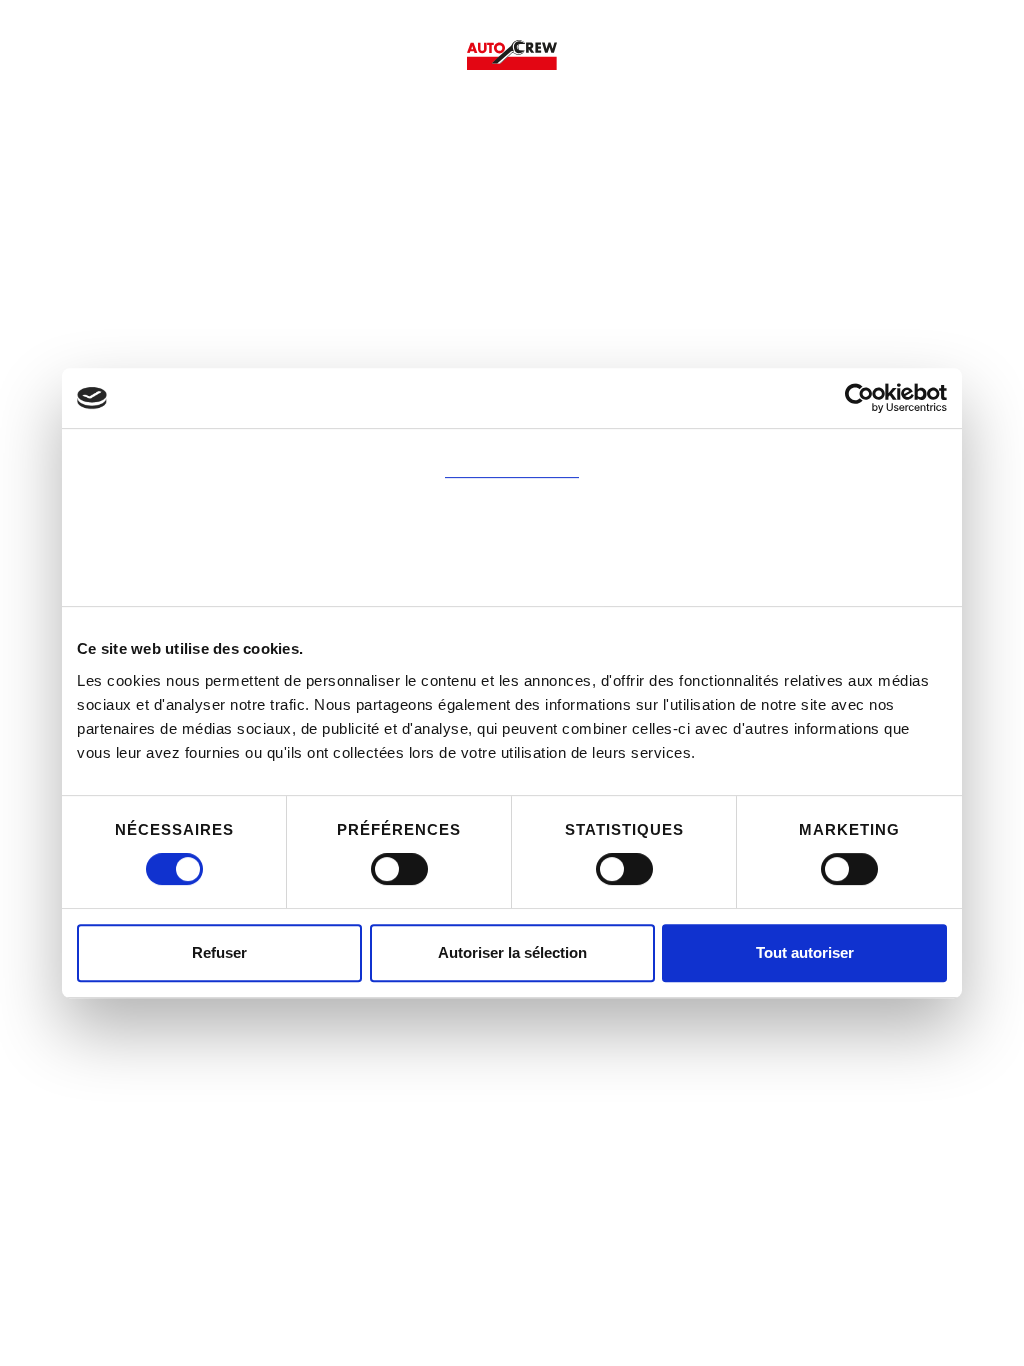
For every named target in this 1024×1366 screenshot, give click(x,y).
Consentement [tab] (511, 452)
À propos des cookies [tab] (512, 580)
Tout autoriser (805, 952)
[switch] (399, 869)
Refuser (219, 952)
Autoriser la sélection (512, 952)
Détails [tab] (512, 516)
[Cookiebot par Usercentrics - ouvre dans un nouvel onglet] (859, 398)
